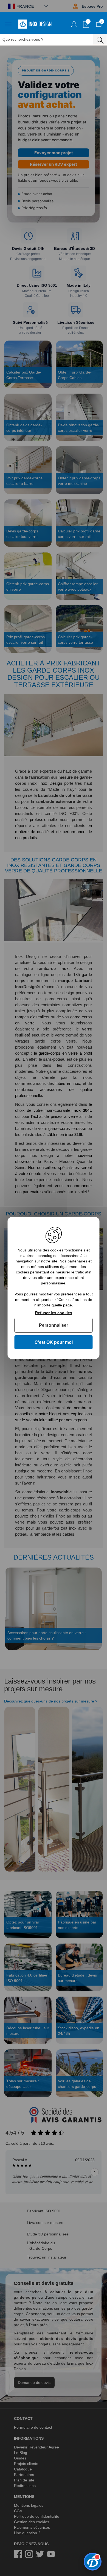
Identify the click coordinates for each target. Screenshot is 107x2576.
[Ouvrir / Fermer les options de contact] (93, 2562)
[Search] (100, 39)
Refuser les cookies (54, 1313)
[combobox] (50, 39)
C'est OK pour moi (54, 1342)
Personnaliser (54, 1325)
